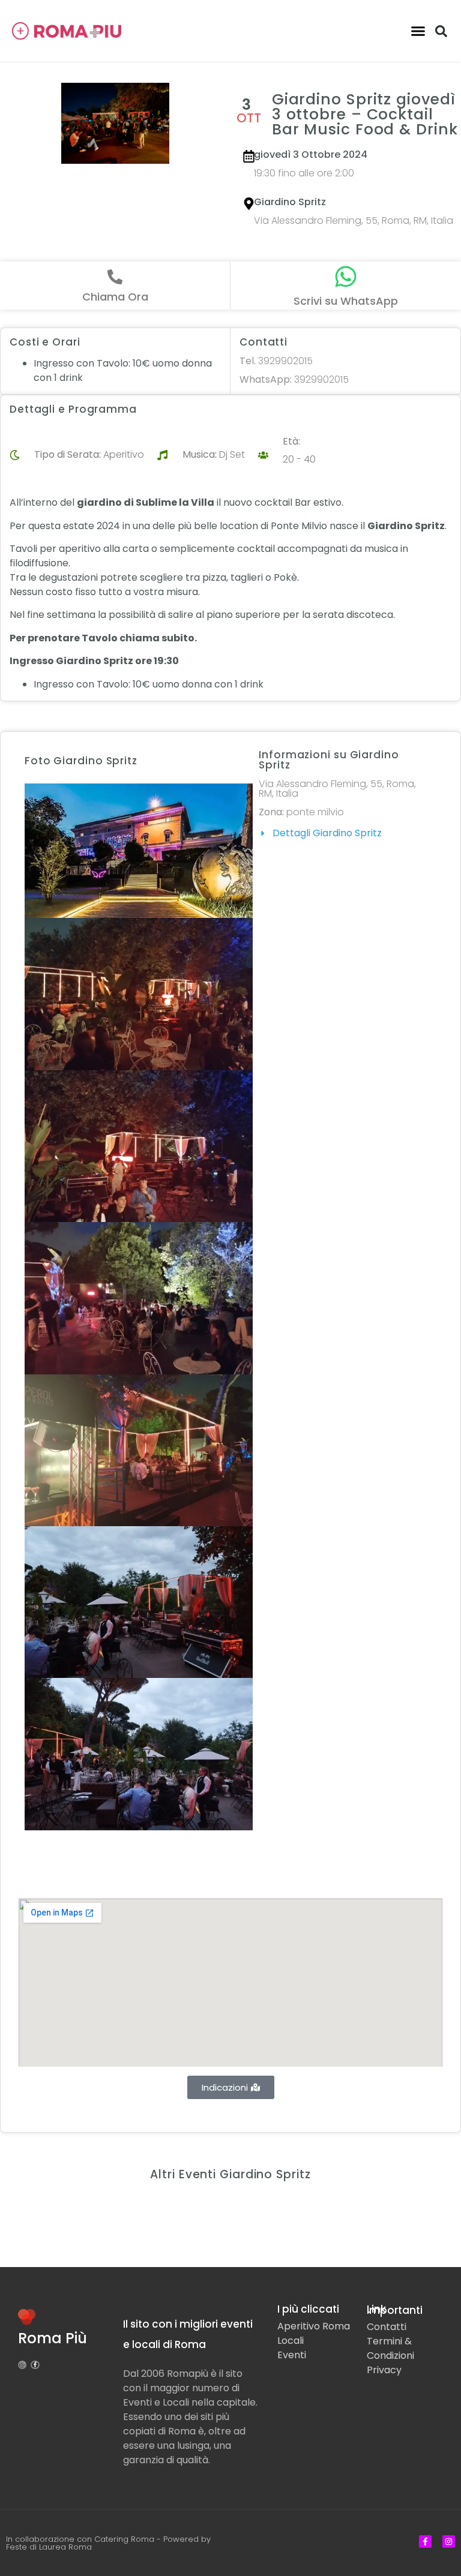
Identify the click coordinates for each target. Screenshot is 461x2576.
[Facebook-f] (35, 2365)
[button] (418, 31)
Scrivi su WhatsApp (346, 301)
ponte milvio (315, 812)
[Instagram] (22, 2365)
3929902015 (276, 361)
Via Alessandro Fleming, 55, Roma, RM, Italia (354, 220)
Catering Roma (124, 2539)
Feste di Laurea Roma (49, 2547)
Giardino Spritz (290, 202)
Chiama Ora (115, 297)
